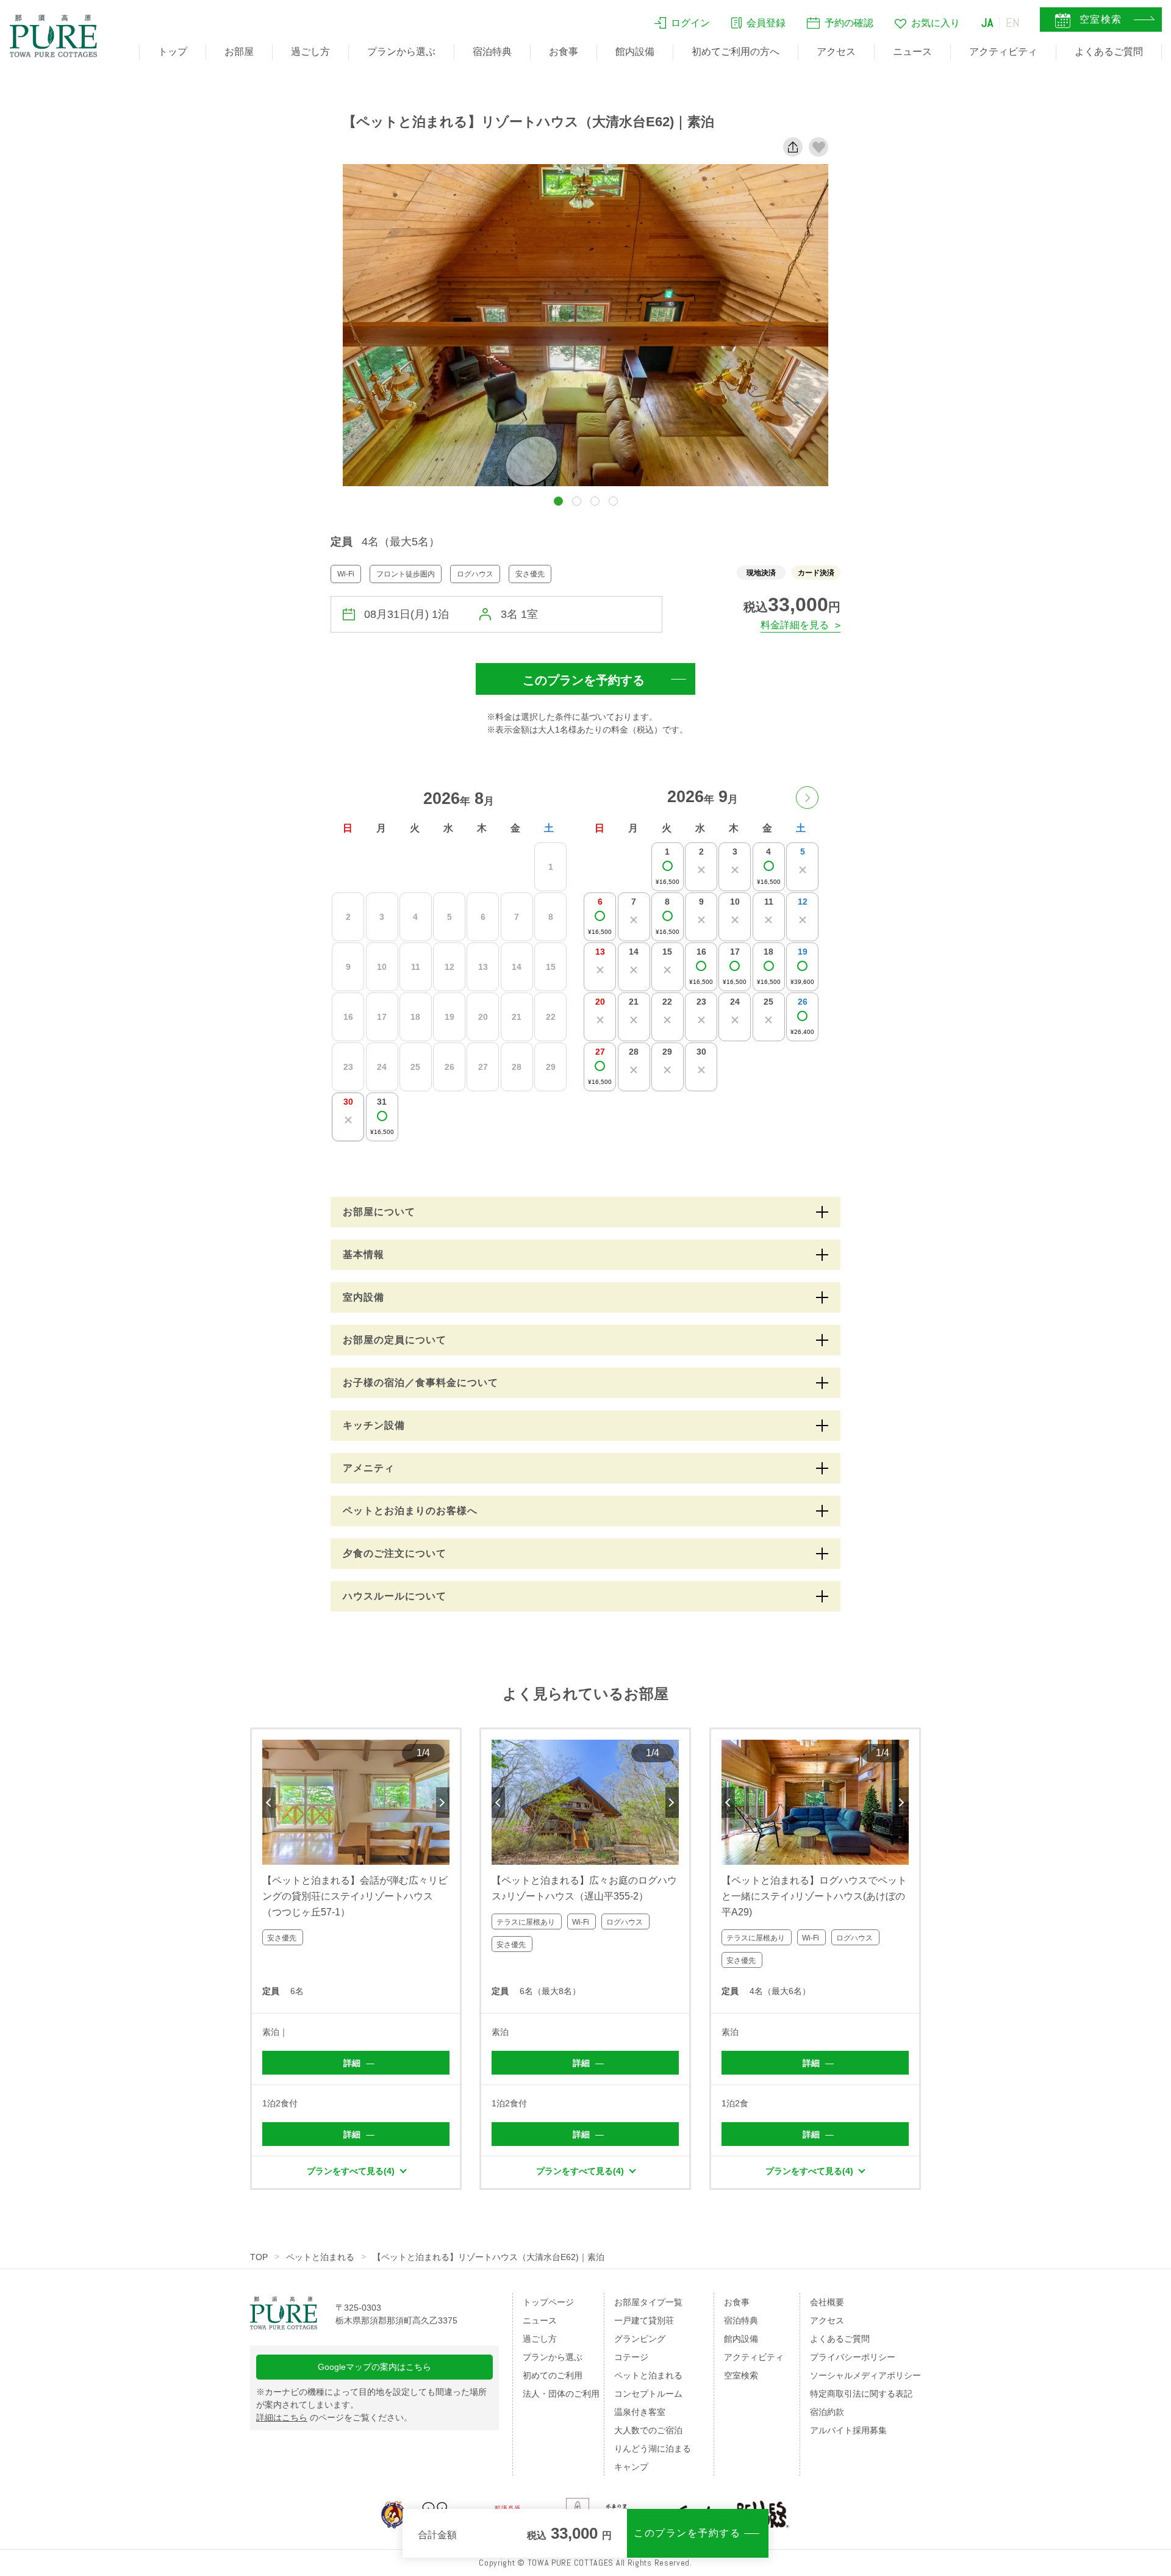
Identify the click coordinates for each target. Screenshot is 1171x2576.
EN (1013, 23)
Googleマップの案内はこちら (374, 2367)
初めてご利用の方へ (736, 52)
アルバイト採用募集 (848, 2430)
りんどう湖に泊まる (653, 2449)
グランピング (640, 2339)
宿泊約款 (827, 2412)
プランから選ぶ (401, 52)
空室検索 (741, 2375)
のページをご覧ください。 (334, 2417)
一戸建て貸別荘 (644, 2320)
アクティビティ (1003, 52)
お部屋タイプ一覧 (648, 2302)
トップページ (548, 2302)
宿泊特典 (492, 52)
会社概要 (827, 2302)
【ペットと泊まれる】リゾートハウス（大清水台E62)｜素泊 (489, 2257)
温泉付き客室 (640, 2412)
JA (987, 23)
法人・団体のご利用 (561, 2394)
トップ (173, 52)
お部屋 (239, 52)
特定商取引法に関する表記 (861, 2394)
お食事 (564, 52)
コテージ (631, 2357)
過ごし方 (310, 52)
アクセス (836, 52)
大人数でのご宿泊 (648, 2430)
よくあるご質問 (1109, 52)
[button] (558, 501)
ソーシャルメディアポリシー (865, 2375)
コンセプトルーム (648, 2394)
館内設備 (635, 52)
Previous (269, 1803)
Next (443, 1803)
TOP (259, 2257)
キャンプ (631, 2467)
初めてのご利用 (553, 2375)
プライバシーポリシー (853, 2357)
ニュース (912, 52)
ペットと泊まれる (320, 2257)
